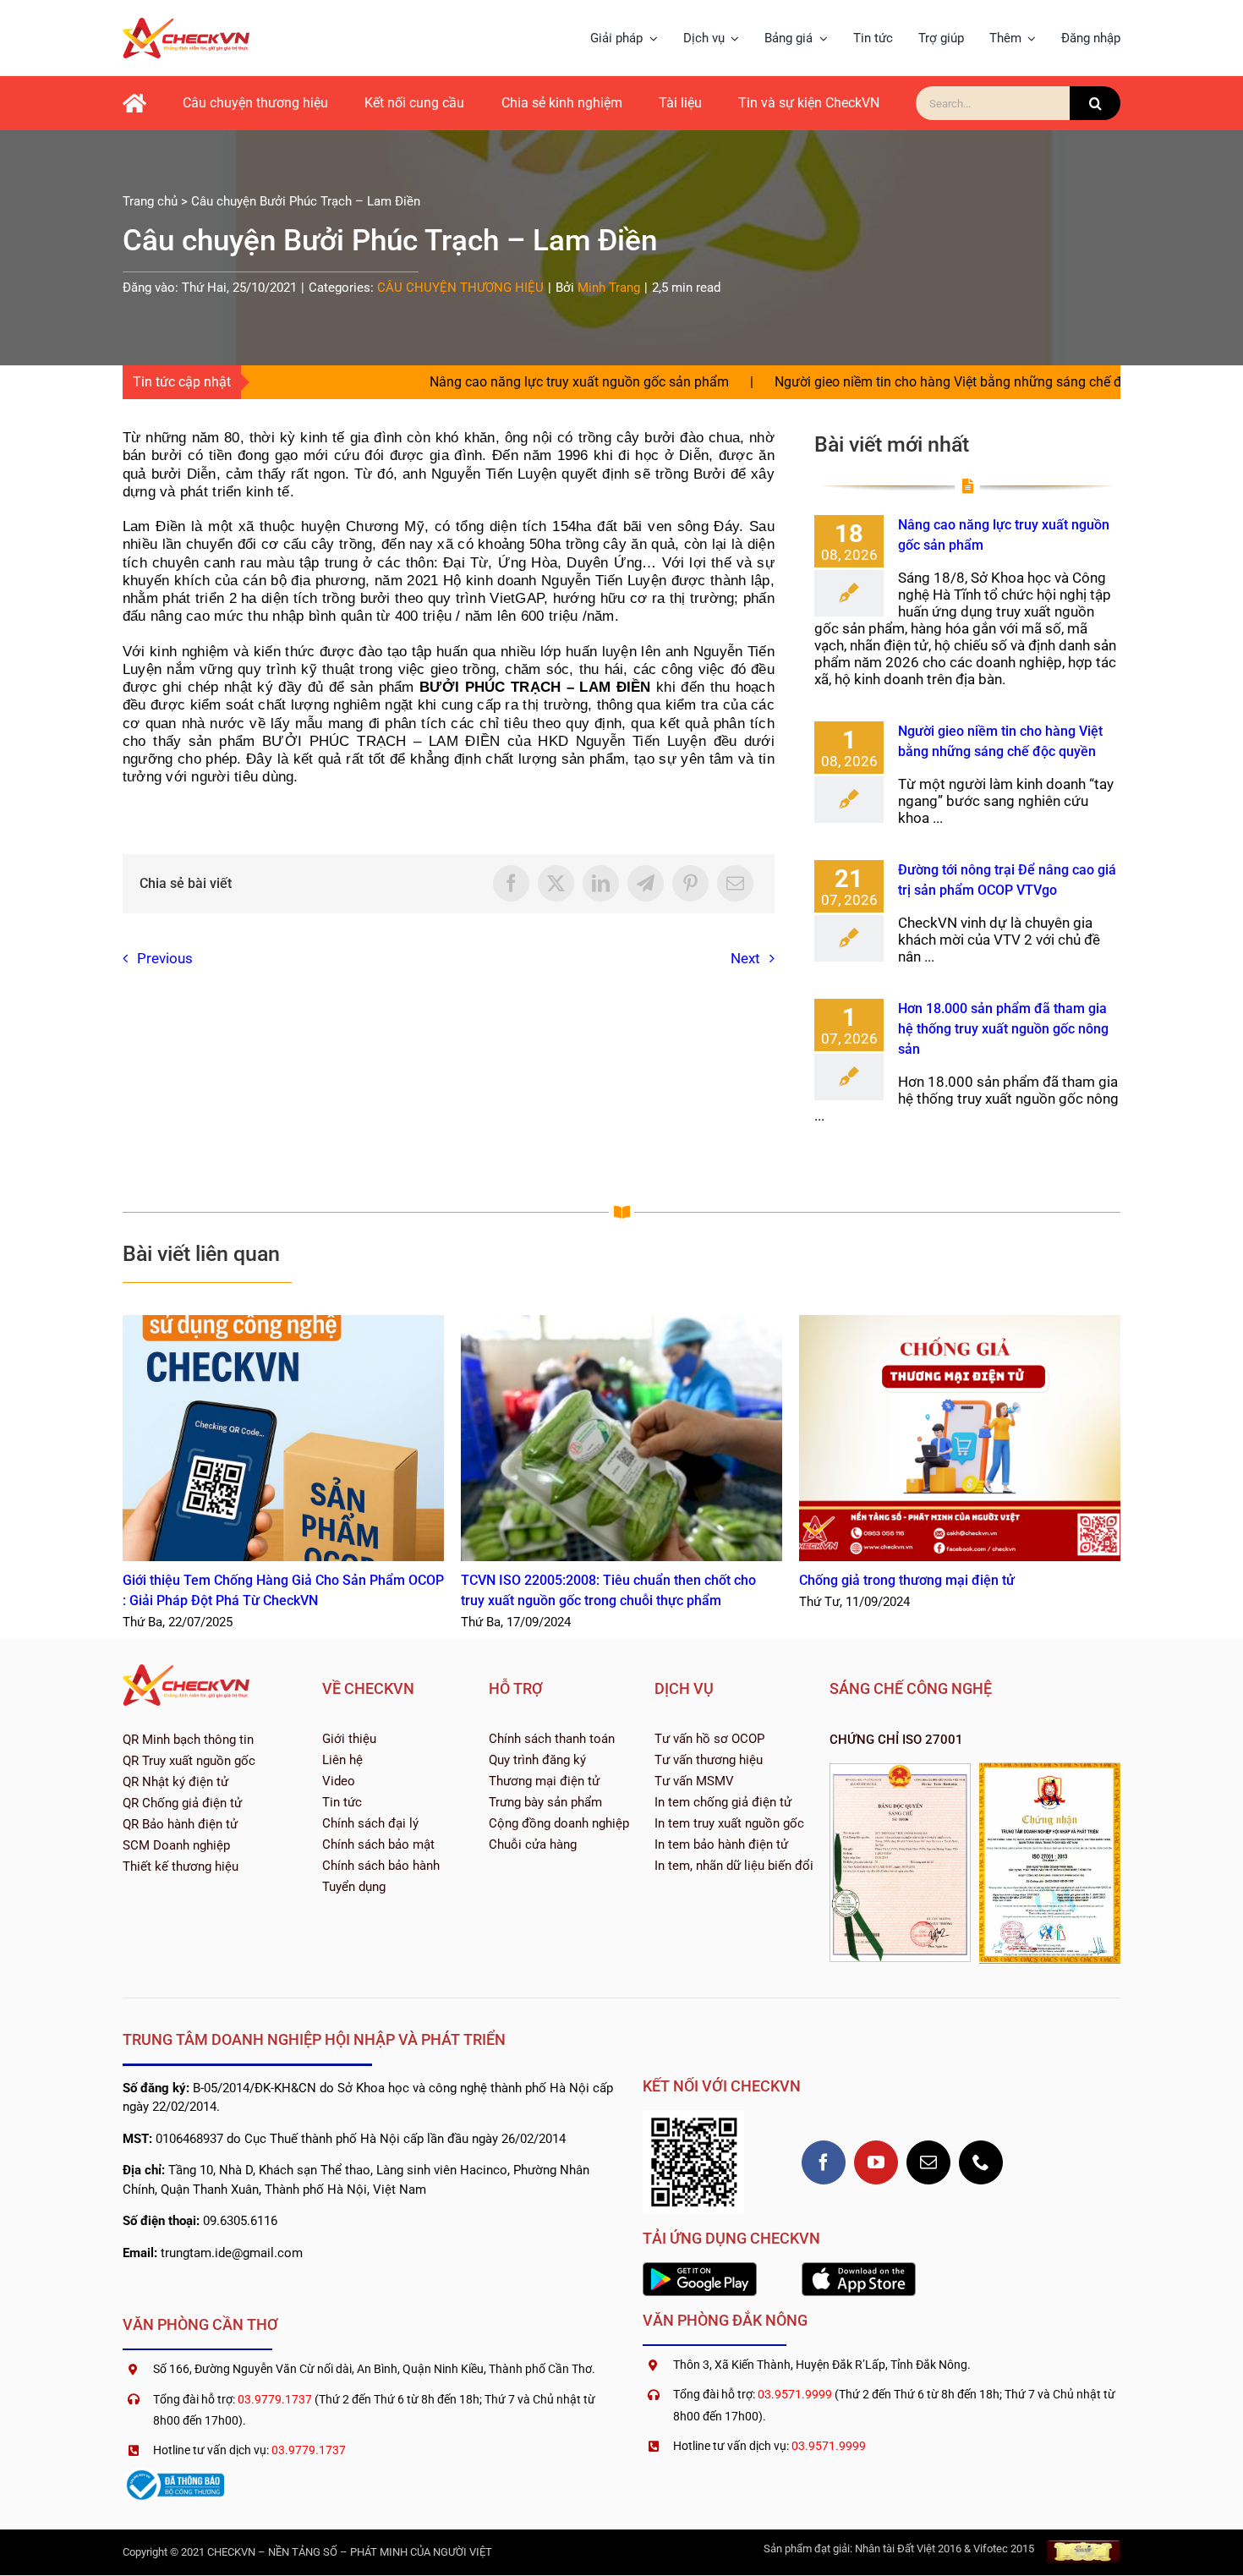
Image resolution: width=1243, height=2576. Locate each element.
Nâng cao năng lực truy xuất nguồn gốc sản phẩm (479, 382)
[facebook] (824, 2162)
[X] (556, 883)
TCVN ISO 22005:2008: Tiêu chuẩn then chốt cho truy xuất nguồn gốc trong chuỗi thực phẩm (622, 1438)
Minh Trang (609, 288)
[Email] (735, 883)
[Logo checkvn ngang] (186, 25)
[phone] (981, 2162)
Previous (165, 958)
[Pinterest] (690, 883)
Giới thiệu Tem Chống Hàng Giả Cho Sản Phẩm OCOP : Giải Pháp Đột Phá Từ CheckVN (284, 1438)
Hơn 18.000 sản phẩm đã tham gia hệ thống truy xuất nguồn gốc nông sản (1003, 1029)
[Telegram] (646, 883)
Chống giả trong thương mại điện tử (960, 1438)
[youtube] (876, 2162)
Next (745, 958)
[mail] (928, 2162)
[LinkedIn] (601, 883)
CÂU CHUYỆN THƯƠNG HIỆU (460, 288)
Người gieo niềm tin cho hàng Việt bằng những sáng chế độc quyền (875, 382)
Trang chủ (150, 201)
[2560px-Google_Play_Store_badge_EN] (700, 2269)
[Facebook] (511, 883)
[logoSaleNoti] (173, 2473)
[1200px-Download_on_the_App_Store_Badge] (859, 2269)
